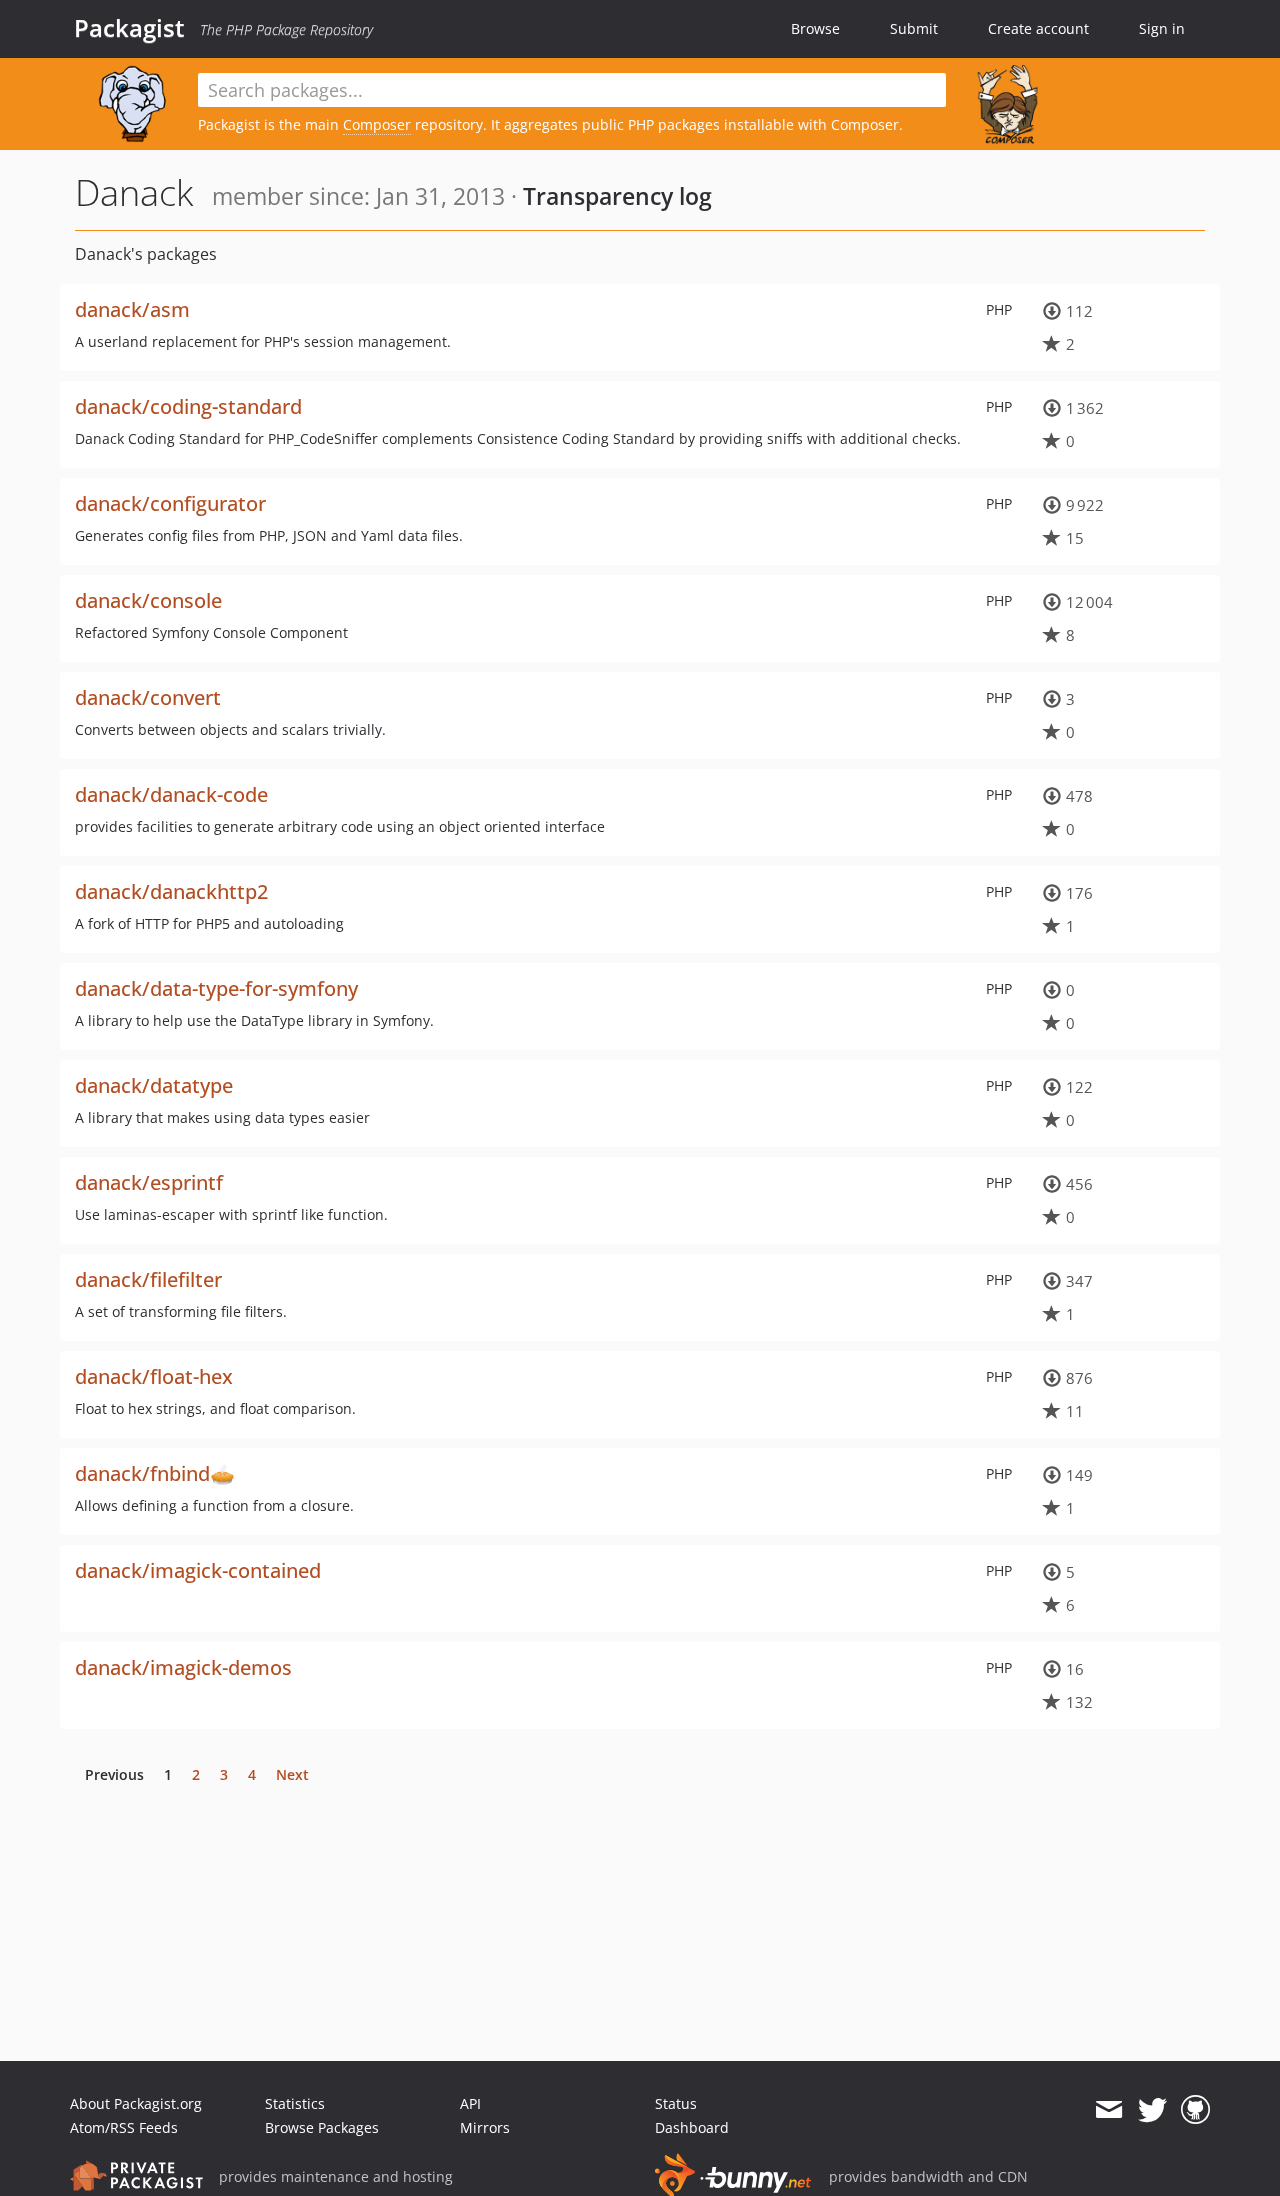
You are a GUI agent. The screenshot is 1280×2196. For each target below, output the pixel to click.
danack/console (148, 600)
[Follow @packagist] (1152, 2110)
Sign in (1162, 28)
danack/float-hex (154, 1376)
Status (676, 2103)
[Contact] (1108, 2110)
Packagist (129, 28)
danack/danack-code (171, 794)
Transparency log (617, 196)
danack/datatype (154, 1085)
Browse (815, 28)
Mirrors (485, 2127)
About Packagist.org (136, 2103)
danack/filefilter (148, 1279)
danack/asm (132, 309)
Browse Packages (322, 2127)
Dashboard (692, 2127)
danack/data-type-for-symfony (216, 988)
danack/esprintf (149, 1182)
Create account (1038, 28)
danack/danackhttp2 (171, 891)
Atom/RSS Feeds (124, 2127)
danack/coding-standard (188, 406)
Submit (914, 28)
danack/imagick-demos (183, 1667)
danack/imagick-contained (198, 1570)
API (470, 2103)
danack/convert (148, 697)
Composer (377, 124)
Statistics (295, 2103)
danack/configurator (170, 503)
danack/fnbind (142, 1473)
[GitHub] (1195, 2110)
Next (292, 1774)
